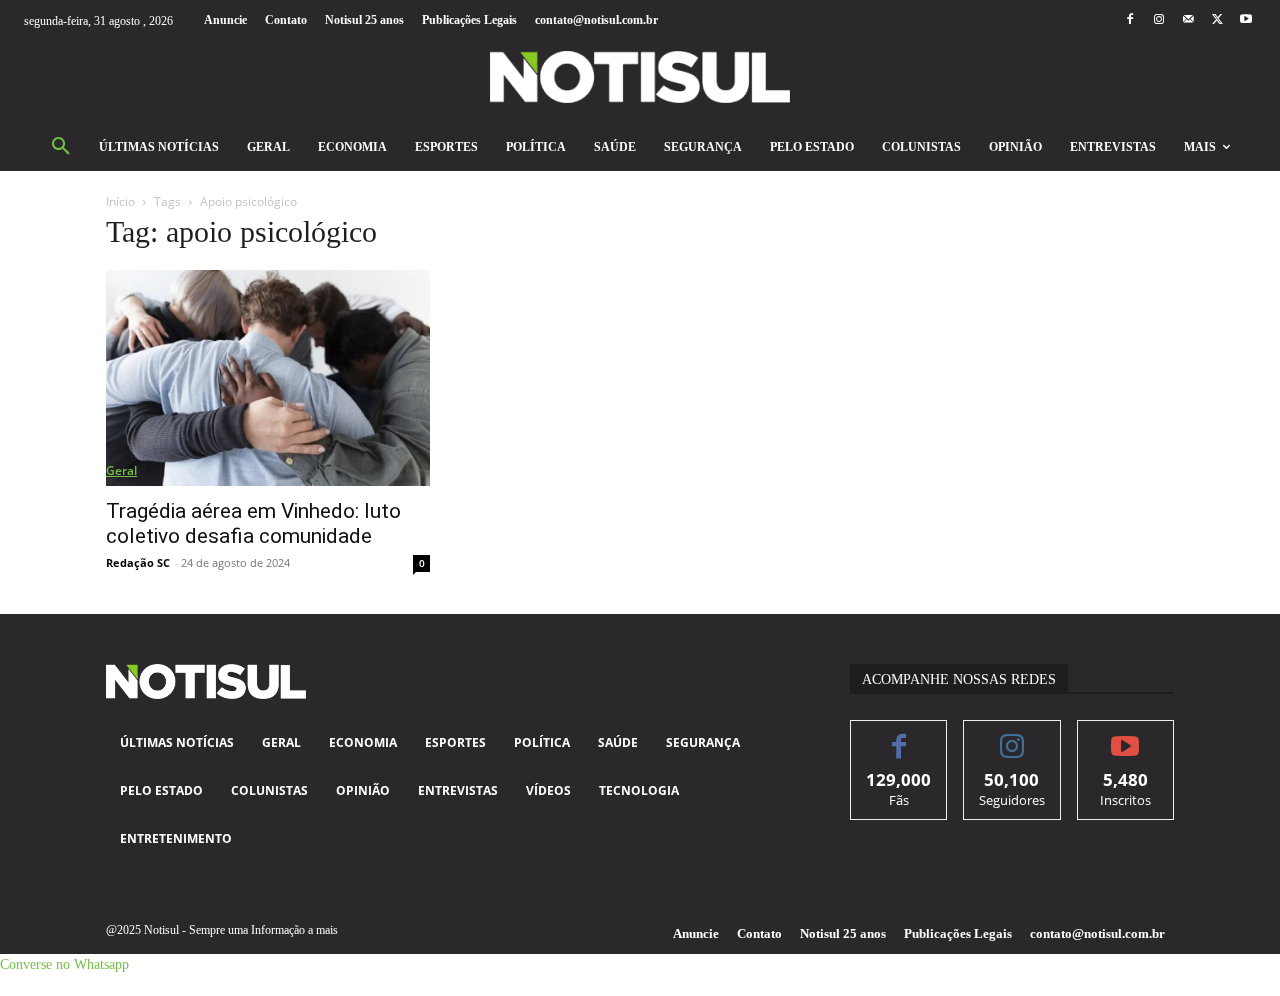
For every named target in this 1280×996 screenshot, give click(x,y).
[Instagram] (1158, 20)
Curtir (899, 735)
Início (120, 201)
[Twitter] (1217, 20)
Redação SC (138, 562)
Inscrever (1125, 735)
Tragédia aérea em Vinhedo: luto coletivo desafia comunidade (253, 523)
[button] (61, 147)
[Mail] (1187, 20)
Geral (121, 470)
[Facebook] (1129, 20)
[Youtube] (1246, 20)
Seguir (1012, 735)
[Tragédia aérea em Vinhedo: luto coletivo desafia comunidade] (268, 378)
